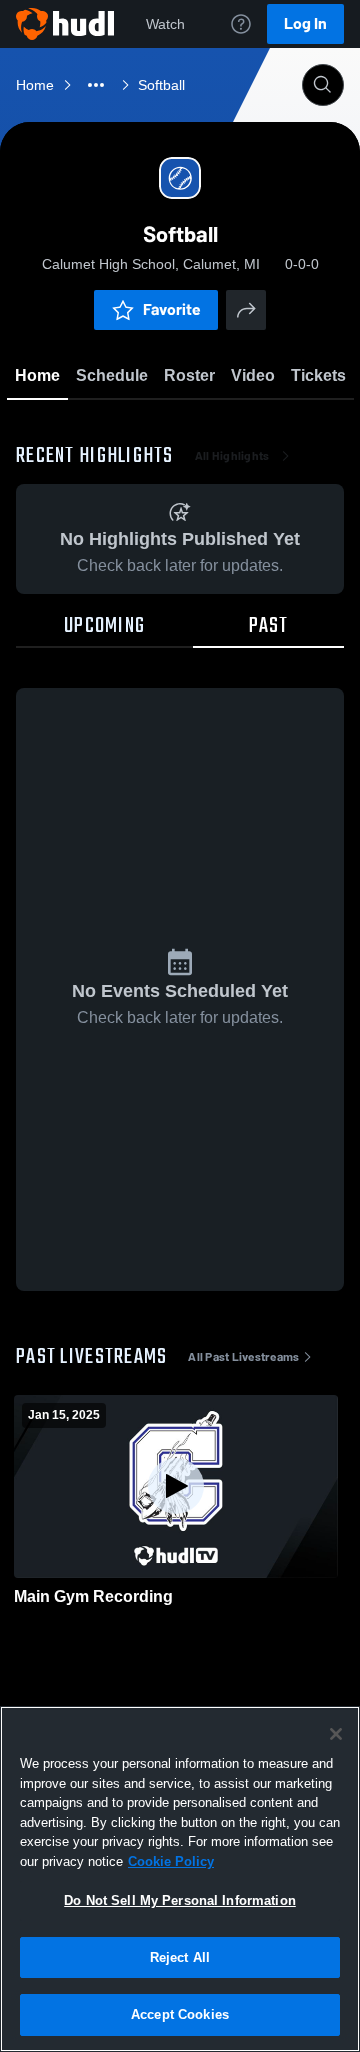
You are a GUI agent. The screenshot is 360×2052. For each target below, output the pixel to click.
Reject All (180, 1957)
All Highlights (232, 456)
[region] (180, 1879)
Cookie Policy (171, 1861)
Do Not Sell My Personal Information (180, 1900)
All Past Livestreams (243, 1357)
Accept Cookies (180, 2014)
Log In (305, 23)
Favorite (172, 309)
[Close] (336, 1734)
